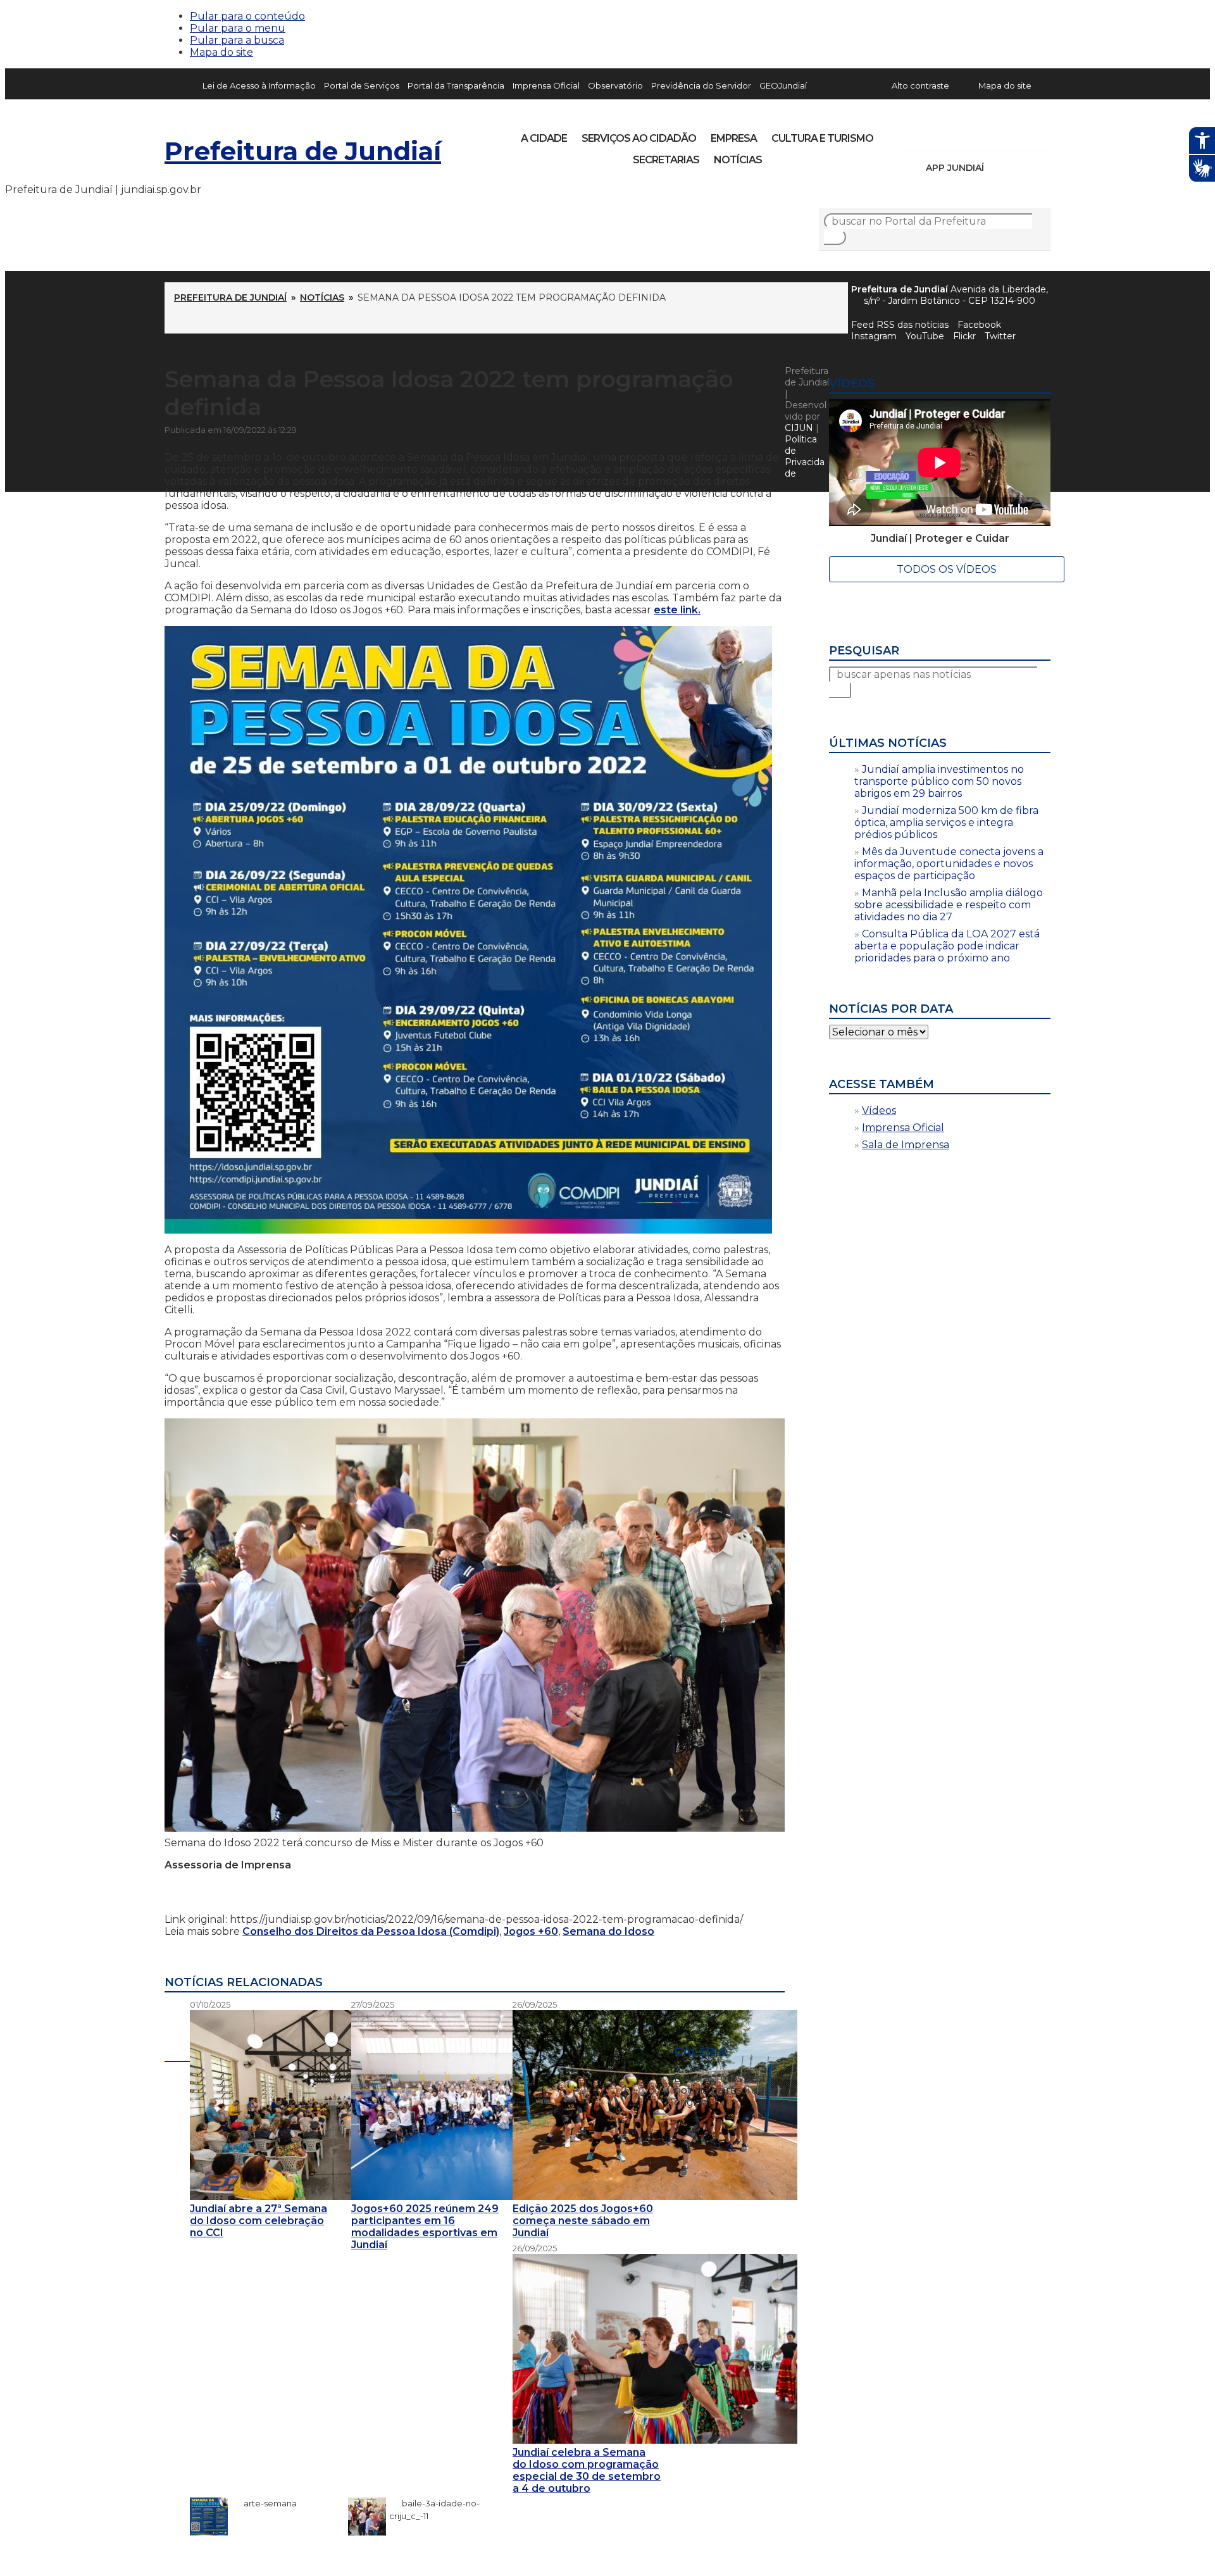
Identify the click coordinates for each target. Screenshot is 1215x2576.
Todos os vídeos (947, 569)
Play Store (1019, 168)
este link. (677, 610)
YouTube (978, 134)
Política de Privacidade (805, 456)
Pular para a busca (237, 40)
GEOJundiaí (783, 85)
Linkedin (1000, 134)
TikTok (957, 134)
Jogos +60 (531, 1931)
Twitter (1000, 336)
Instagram (935, 134)
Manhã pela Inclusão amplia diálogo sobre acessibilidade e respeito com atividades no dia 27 (949, 905)
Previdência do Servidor (701, 85)
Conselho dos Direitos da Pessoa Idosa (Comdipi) (371, 1931)
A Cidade (544, 138)
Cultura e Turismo (822, 138)
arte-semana (264, 2503)
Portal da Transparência (456, 85)
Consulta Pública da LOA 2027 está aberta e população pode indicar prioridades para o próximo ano (947, 946)
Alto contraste (920, 85)
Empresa (734, 138)
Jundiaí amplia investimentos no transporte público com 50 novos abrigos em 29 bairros (939, 781)
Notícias (738, 160)
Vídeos (879, 1110)
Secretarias (666, 160)
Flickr (1021, 134)
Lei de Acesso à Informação (259, 85)
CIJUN (799, 428)
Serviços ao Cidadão (639, 138)
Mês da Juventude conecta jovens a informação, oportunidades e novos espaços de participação (949, 864)
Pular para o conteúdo (247, 16)
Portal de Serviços (362, 85)
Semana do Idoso (608, 1931)
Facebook (979, 325)
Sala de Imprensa (906, 1145)
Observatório (615, 85)
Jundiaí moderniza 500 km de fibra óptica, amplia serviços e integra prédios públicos (946, 822)
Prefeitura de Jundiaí (303, 151)
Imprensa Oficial (546, 85)
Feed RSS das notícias (900, 325)
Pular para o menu (238, 28)
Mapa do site (221, 52)
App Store (998, 168)
